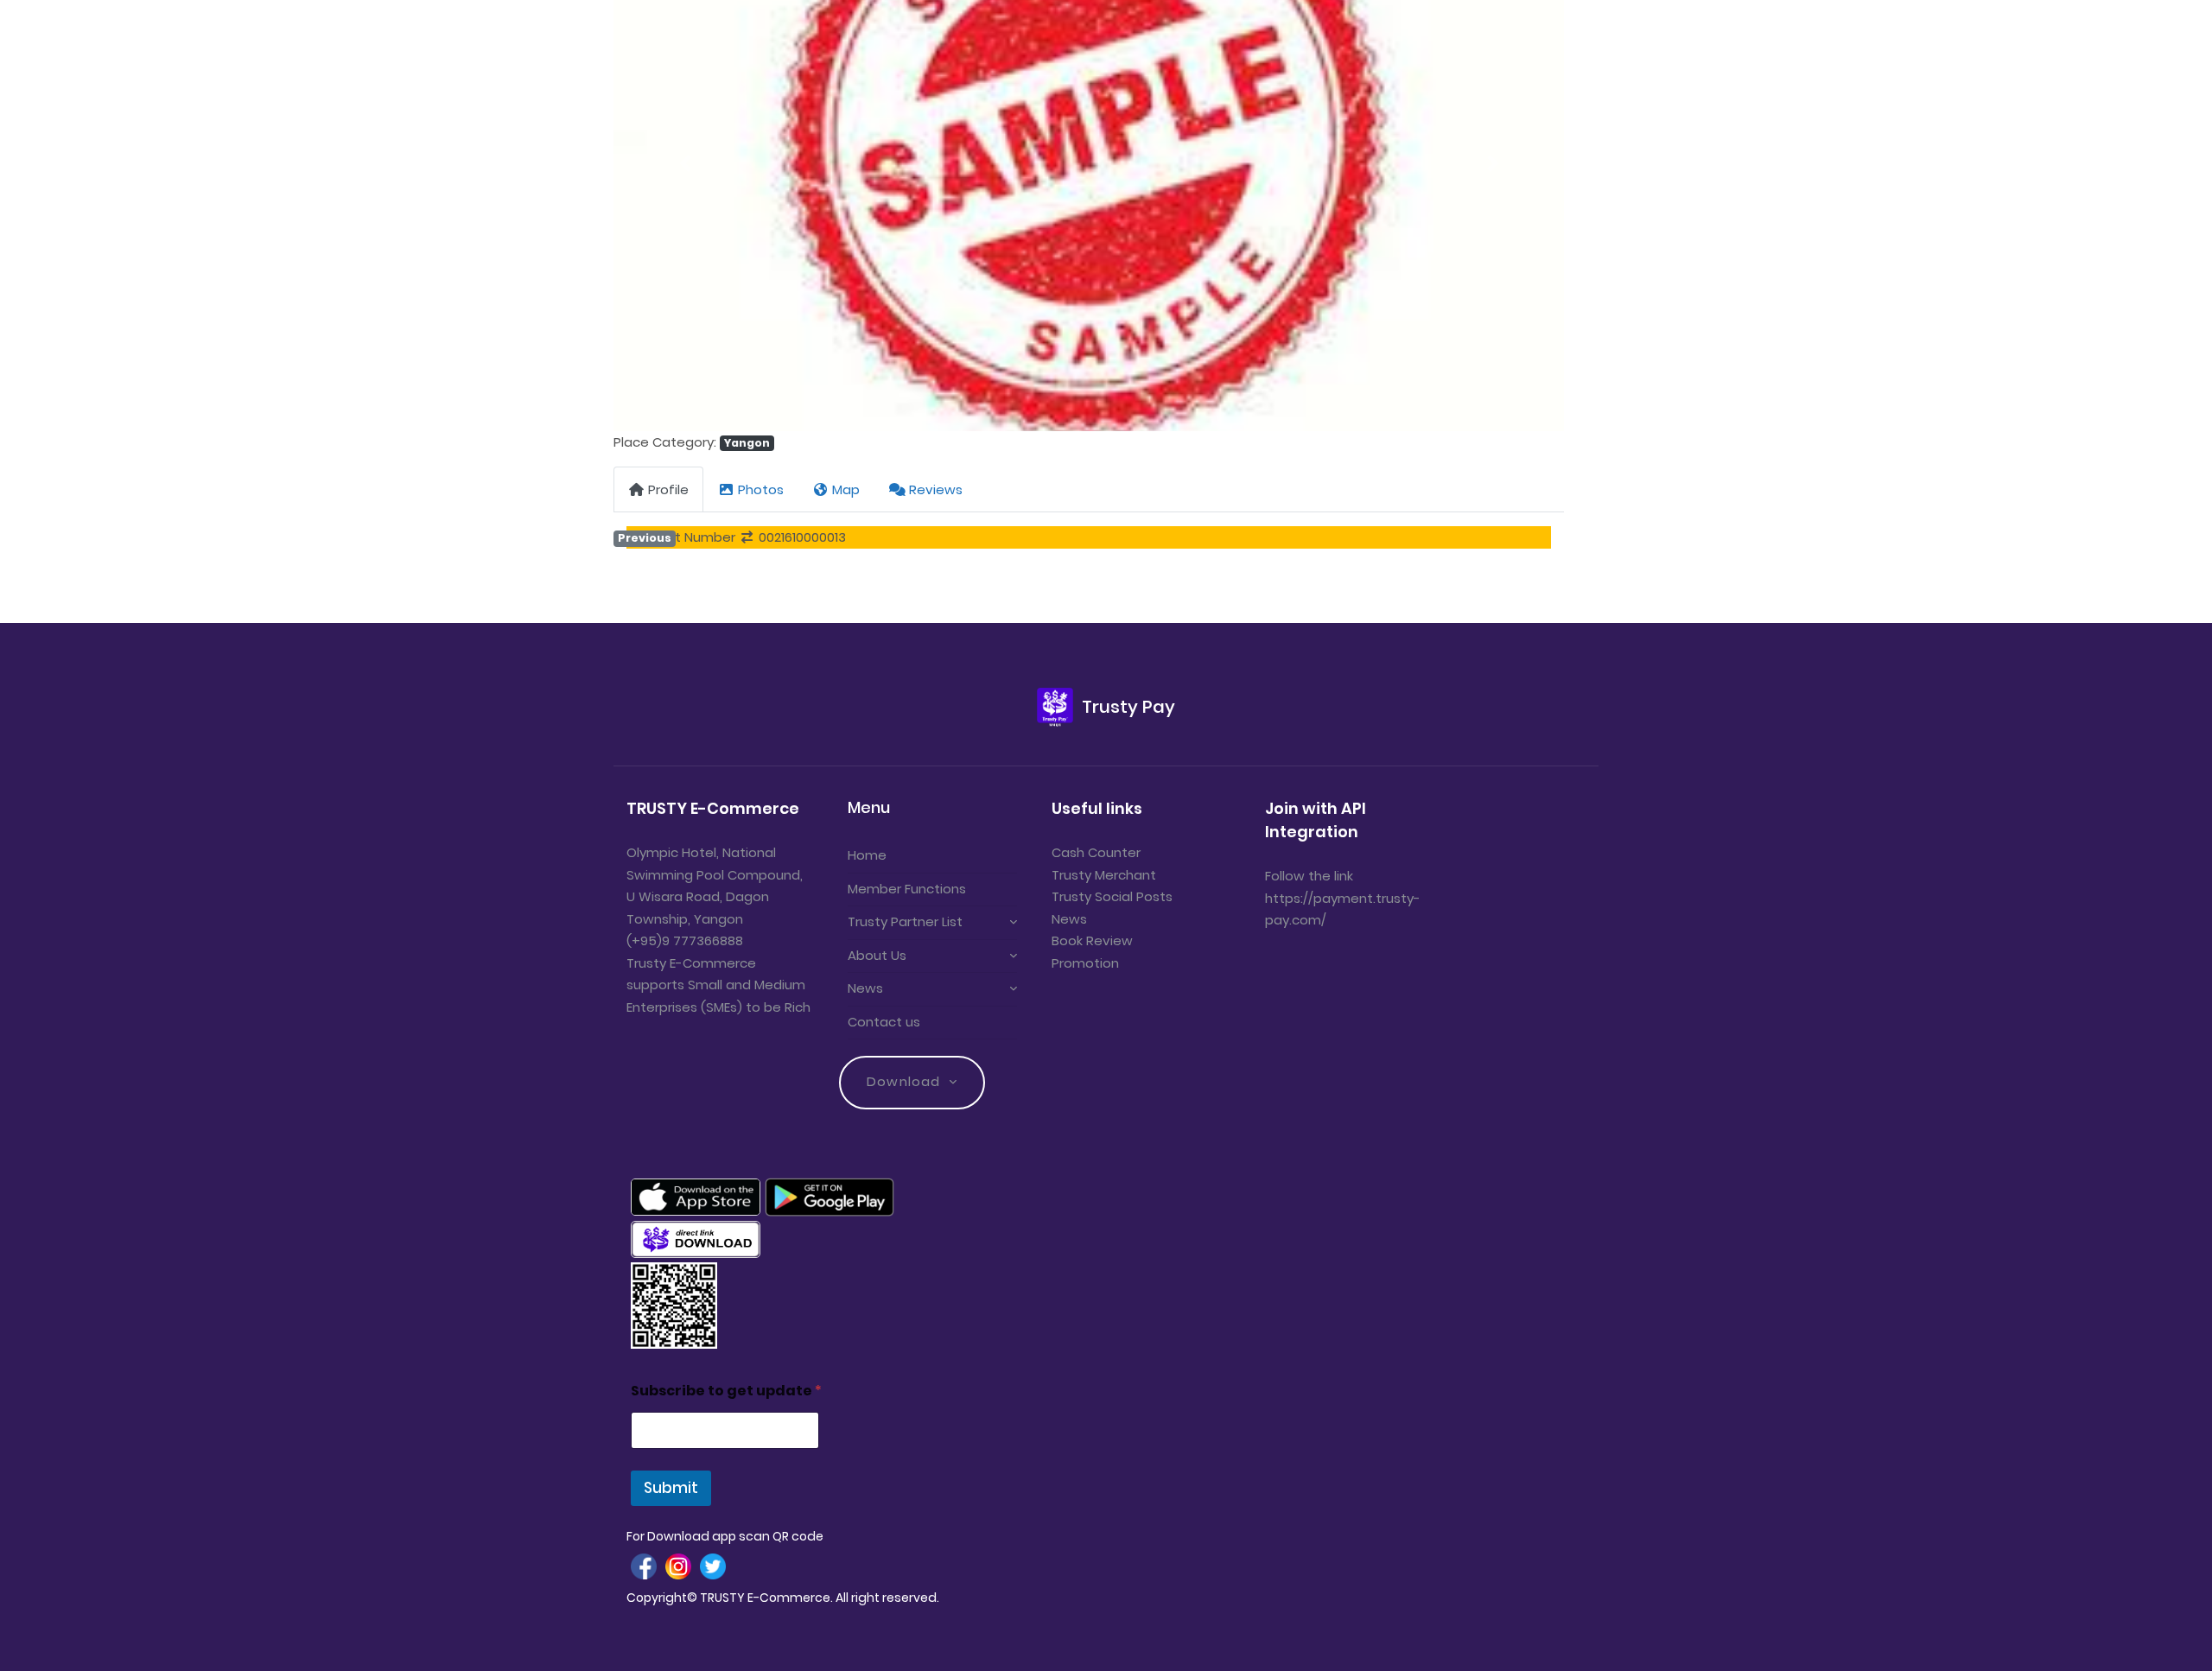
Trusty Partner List (905, 921)
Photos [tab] (761, 489)
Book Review (1092, 940)
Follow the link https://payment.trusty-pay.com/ (1343, 898)
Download (903, 1081)
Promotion (1085, 963)
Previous (645, 538)
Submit (671, 1488)
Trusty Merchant (1104, 875)
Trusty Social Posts (1112, 896)
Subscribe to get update (726, 1391)
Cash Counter (1096, 852)
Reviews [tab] (936, 489)
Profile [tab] (668, 489)
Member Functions (907, 889)
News (865, 988)
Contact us (884, 1022)
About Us (877, 955)
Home (867, 855)
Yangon (747, 443)
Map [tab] (846, 489)
